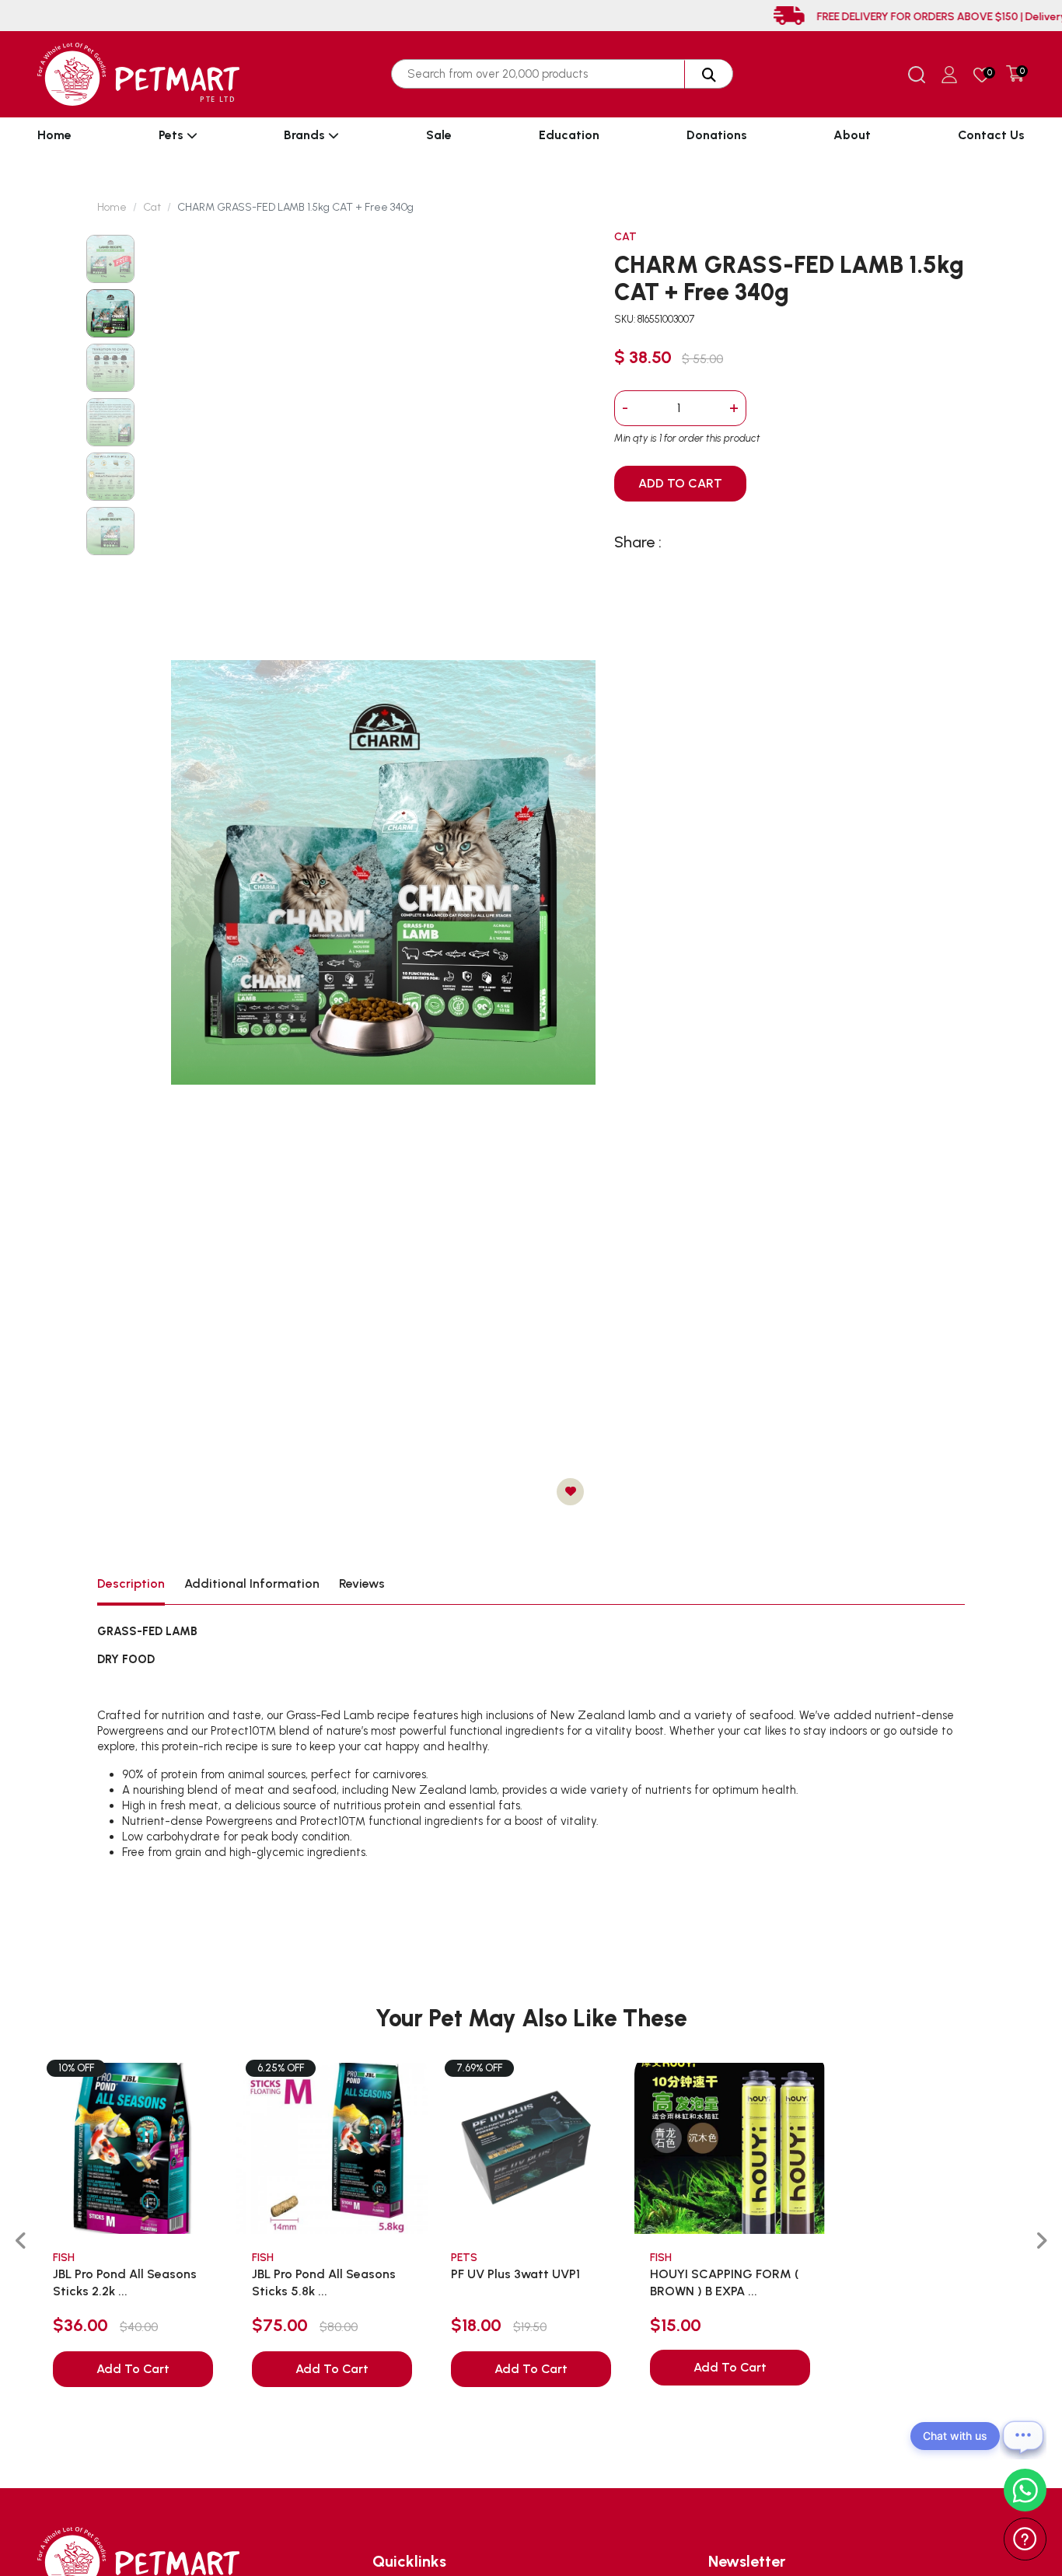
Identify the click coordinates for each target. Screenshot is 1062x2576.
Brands (306, 135)
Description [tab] (131, 1583)
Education (569, 135)
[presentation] (21, 2241)
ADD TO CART (680, 483)
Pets (173, 135)
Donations (717, 135)
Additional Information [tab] (252, 1583)
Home (54, 135)
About (852, 135)
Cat (152, 207)
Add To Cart (133, 2369)
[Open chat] (1023, 2436)
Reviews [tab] (362, 1583)
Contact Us (991, 135)
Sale (439, 135)
